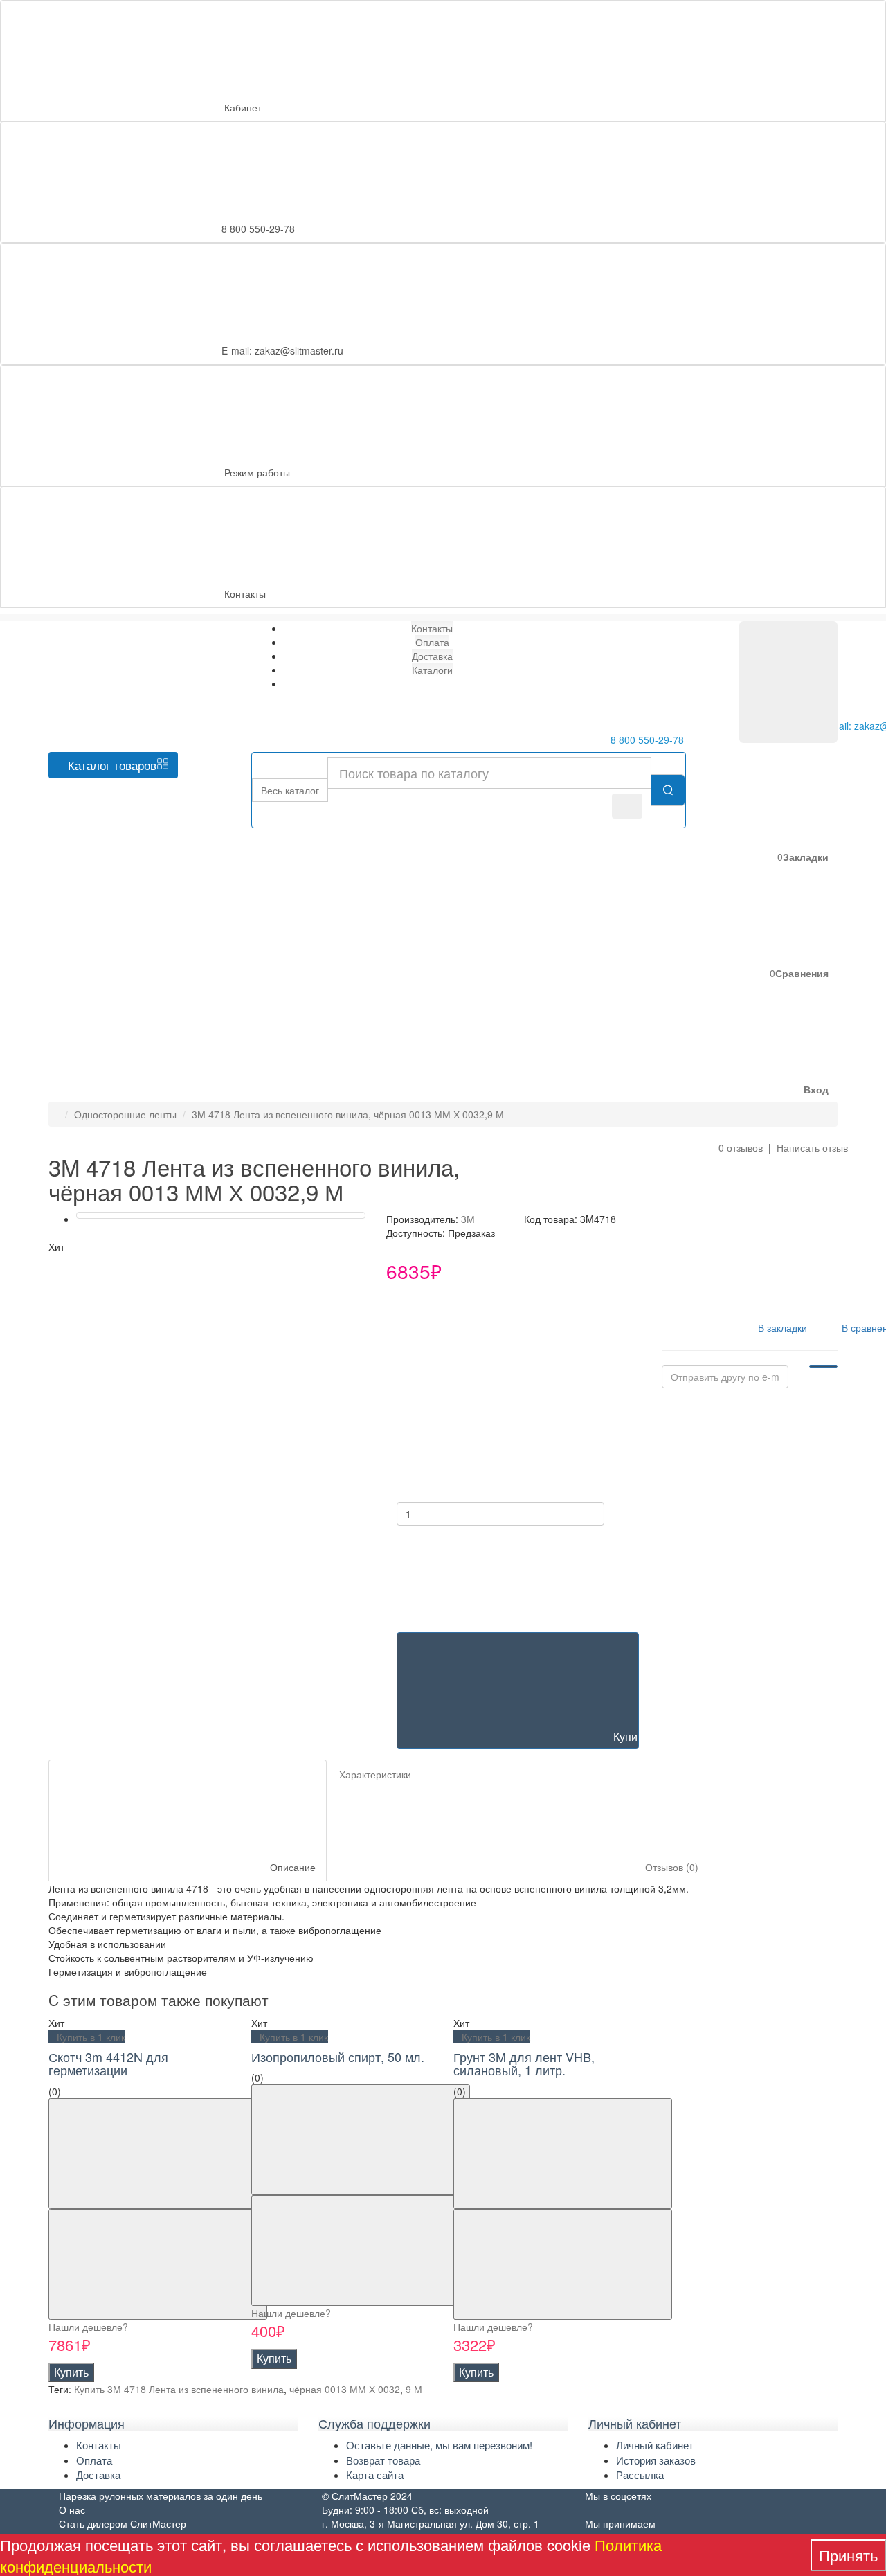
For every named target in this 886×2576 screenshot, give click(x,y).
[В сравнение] (158, 2264)
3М (468, 1219)
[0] (788, 682)
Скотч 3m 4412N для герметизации (108, 2064)
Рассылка (640, 2475)
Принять (848, 2555)
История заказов (656, 2460)
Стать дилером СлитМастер (123, 2523)
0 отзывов (741, 1147)
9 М (414, 2389)
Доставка (98, 2475)
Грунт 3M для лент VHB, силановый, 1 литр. (524, 2064)
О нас (72, 2510)
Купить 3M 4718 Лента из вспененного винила (179, 2389)
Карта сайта (375, 2475)
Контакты (245, 593)
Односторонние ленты (125, 1114)
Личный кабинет (655, 2445)
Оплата (94, 2460)
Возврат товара (383, 2460)
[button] (712, 1043)
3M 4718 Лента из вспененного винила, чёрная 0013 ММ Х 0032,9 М (348, 1114)
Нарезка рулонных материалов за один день (161, 2496)
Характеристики (375, 1774)
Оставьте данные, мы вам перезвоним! (439, 2445)
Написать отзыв (812, 1147)
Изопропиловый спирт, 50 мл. (338, 2057)
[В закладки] (158, 2154)
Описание (291, 1867)
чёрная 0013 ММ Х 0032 (345, 2389)
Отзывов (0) (670, 1867)
